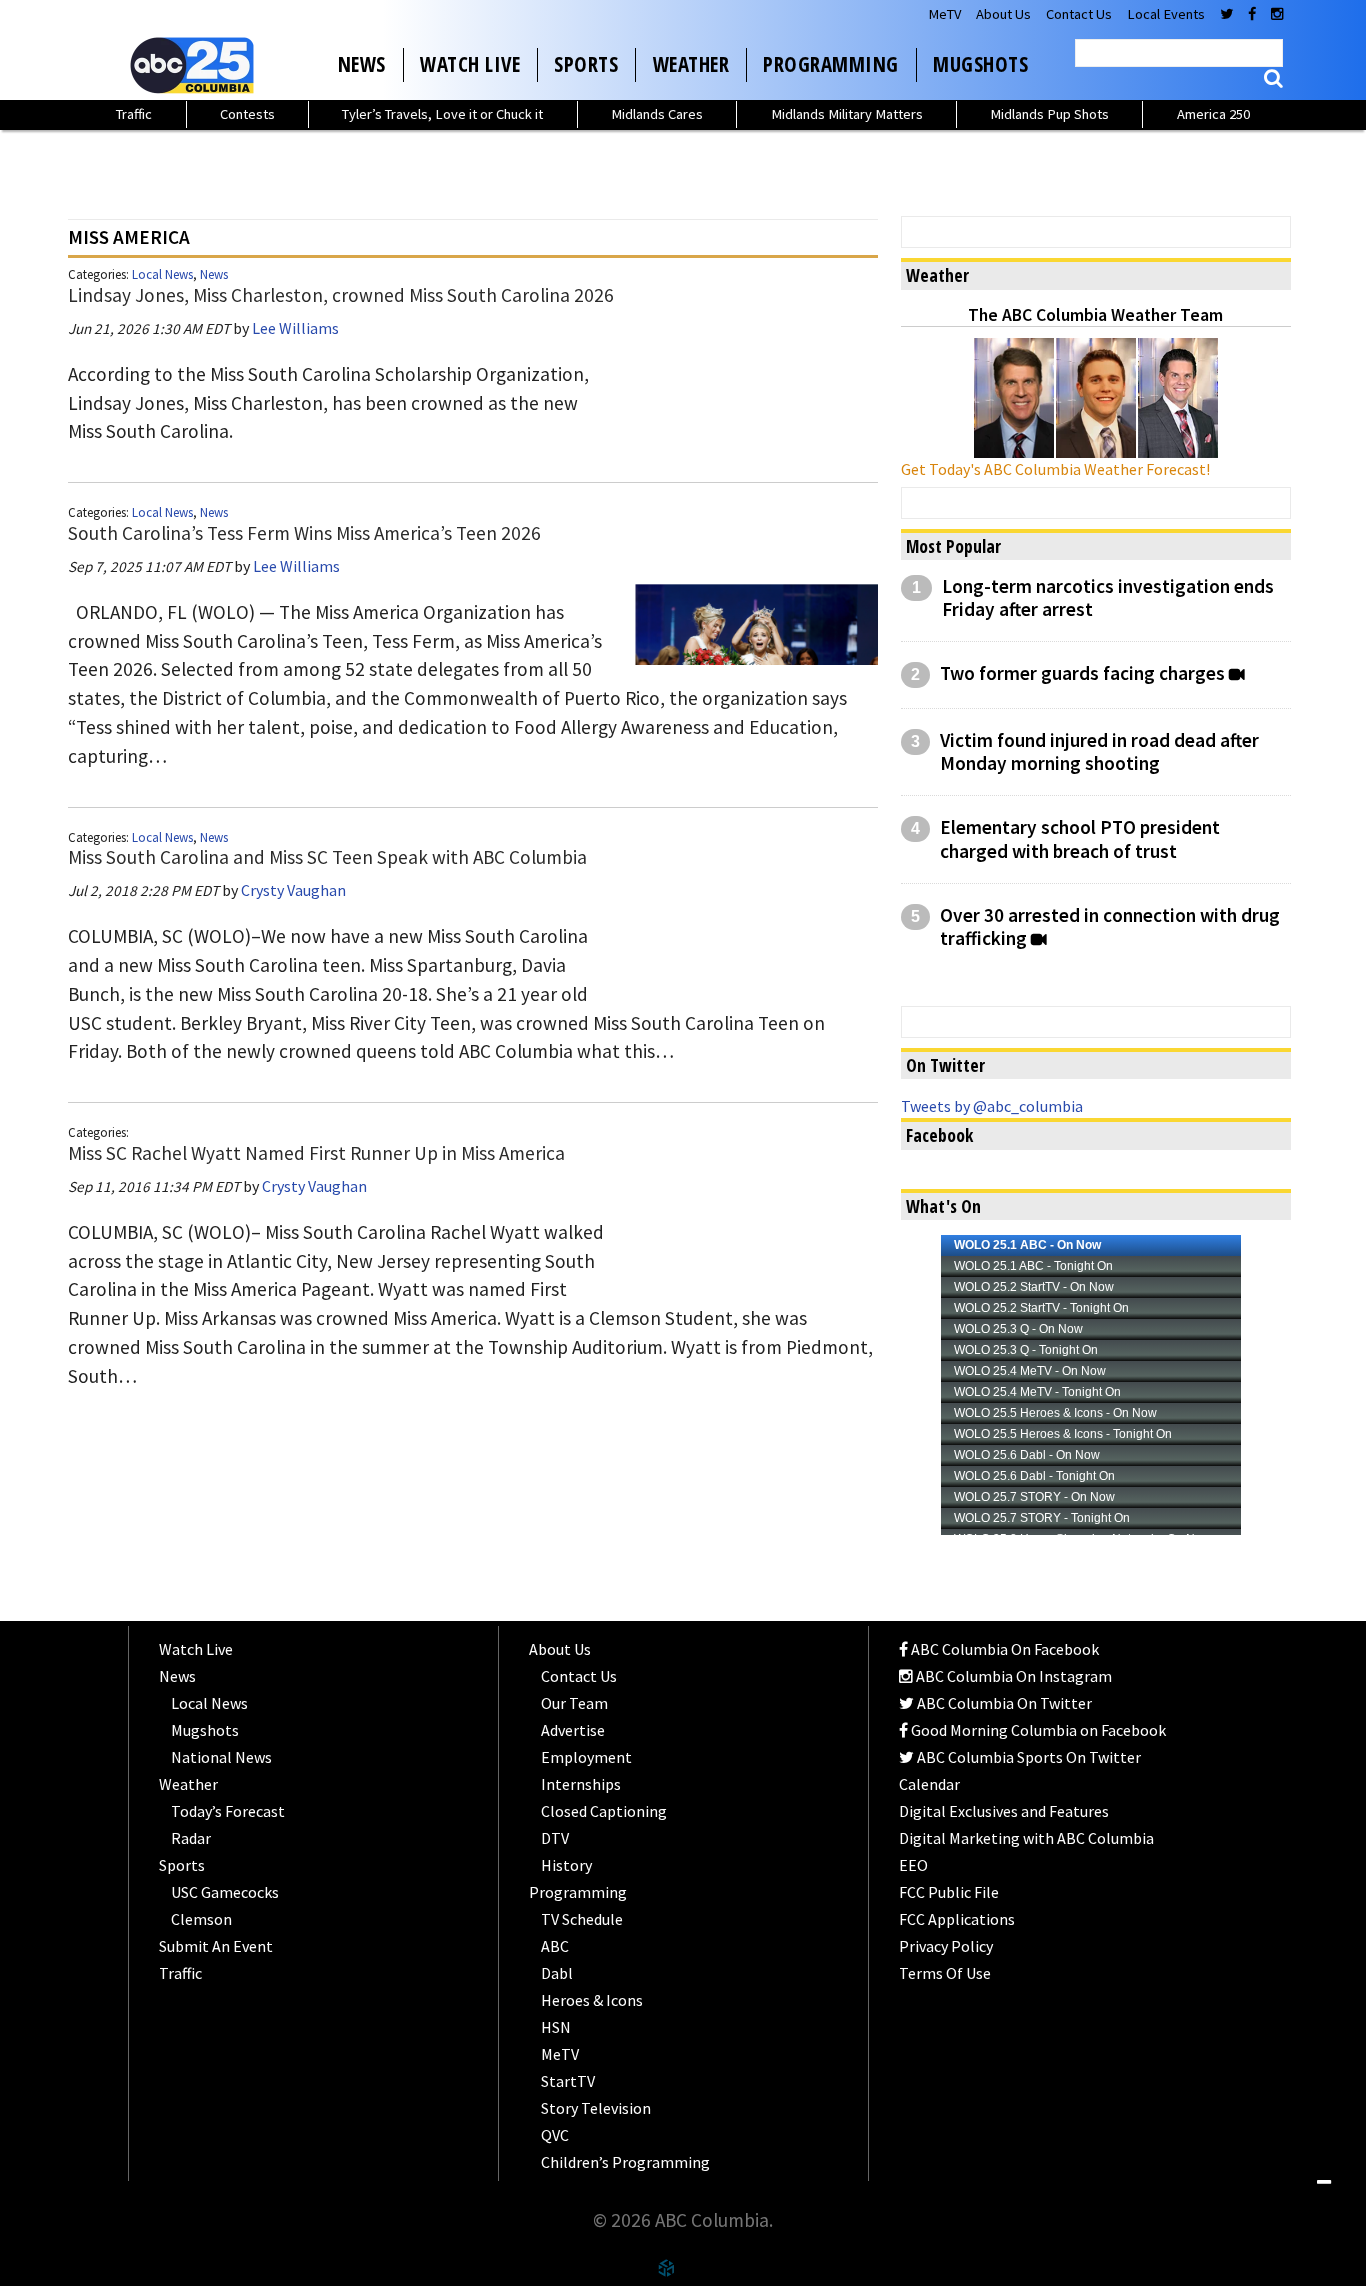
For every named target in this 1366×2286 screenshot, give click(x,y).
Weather (691, 64)
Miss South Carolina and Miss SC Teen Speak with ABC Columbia (327, 857)
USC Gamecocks (225, 1892)
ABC (555, 1946)
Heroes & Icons (592, 2000)
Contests (247, 114)
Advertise (573, 1730)
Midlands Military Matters (847, 114)
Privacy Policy (946, 1946)
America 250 (1213, 114)
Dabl (557, 1973)
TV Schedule (582, 1919)
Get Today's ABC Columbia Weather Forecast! (1055, 469)
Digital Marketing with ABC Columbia (1026, 1838)
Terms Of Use (945, 1973)
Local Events (1166, 14)
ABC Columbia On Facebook (1003, 1649)
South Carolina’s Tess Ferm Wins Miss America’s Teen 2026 (304, 533)
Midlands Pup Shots (1049, 114)
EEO (913, 1865)
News (362, 64)
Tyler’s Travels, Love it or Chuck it (442, 114)
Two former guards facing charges (1082, 673)
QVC (555, 2135)
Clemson (201, 1919)
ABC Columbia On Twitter (1003, 1703)
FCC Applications (957, 1919)
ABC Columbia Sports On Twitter (1027, 1757)
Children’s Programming (625, 2162)
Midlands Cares (657, 114)
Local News (162, 274)
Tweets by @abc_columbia (992, 1106)
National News (221, 1757)
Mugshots (980, 64)
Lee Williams (295, 328)
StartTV (568, 2081)
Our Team (574, 1703)
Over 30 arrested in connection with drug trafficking (1110, 927)
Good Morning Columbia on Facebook (1037, 1730)
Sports (586, 64)
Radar (191, 1838)
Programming (831, 64)
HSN (556, 2027)
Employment (586, 1757)
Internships (581, 1784)
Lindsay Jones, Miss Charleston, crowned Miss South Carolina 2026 (341, 295)
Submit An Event (216, 1946)
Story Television (596, 2108)
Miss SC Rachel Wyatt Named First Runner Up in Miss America (316, 1153)
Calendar (929, 1784)
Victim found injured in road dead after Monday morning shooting (1099, 752)
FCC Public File (949, 1892)
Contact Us (1079, 14)
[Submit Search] (1273, 78)
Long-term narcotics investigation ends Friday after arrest (1108, 598)
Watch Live (470, 64)
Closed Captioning (604, 1811)
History (566, 1865)
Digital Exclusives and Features (1004, 1811)
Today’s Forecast (228, 1811)
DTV (555, 1838)
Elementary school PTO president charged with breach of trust (1080, 839)
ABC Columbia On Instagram (1012, 1676)
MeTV (944, 14)
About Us (1003, 14)
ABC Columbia (196, 65)
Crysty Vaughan (293, 890)
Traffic (134, 114)
